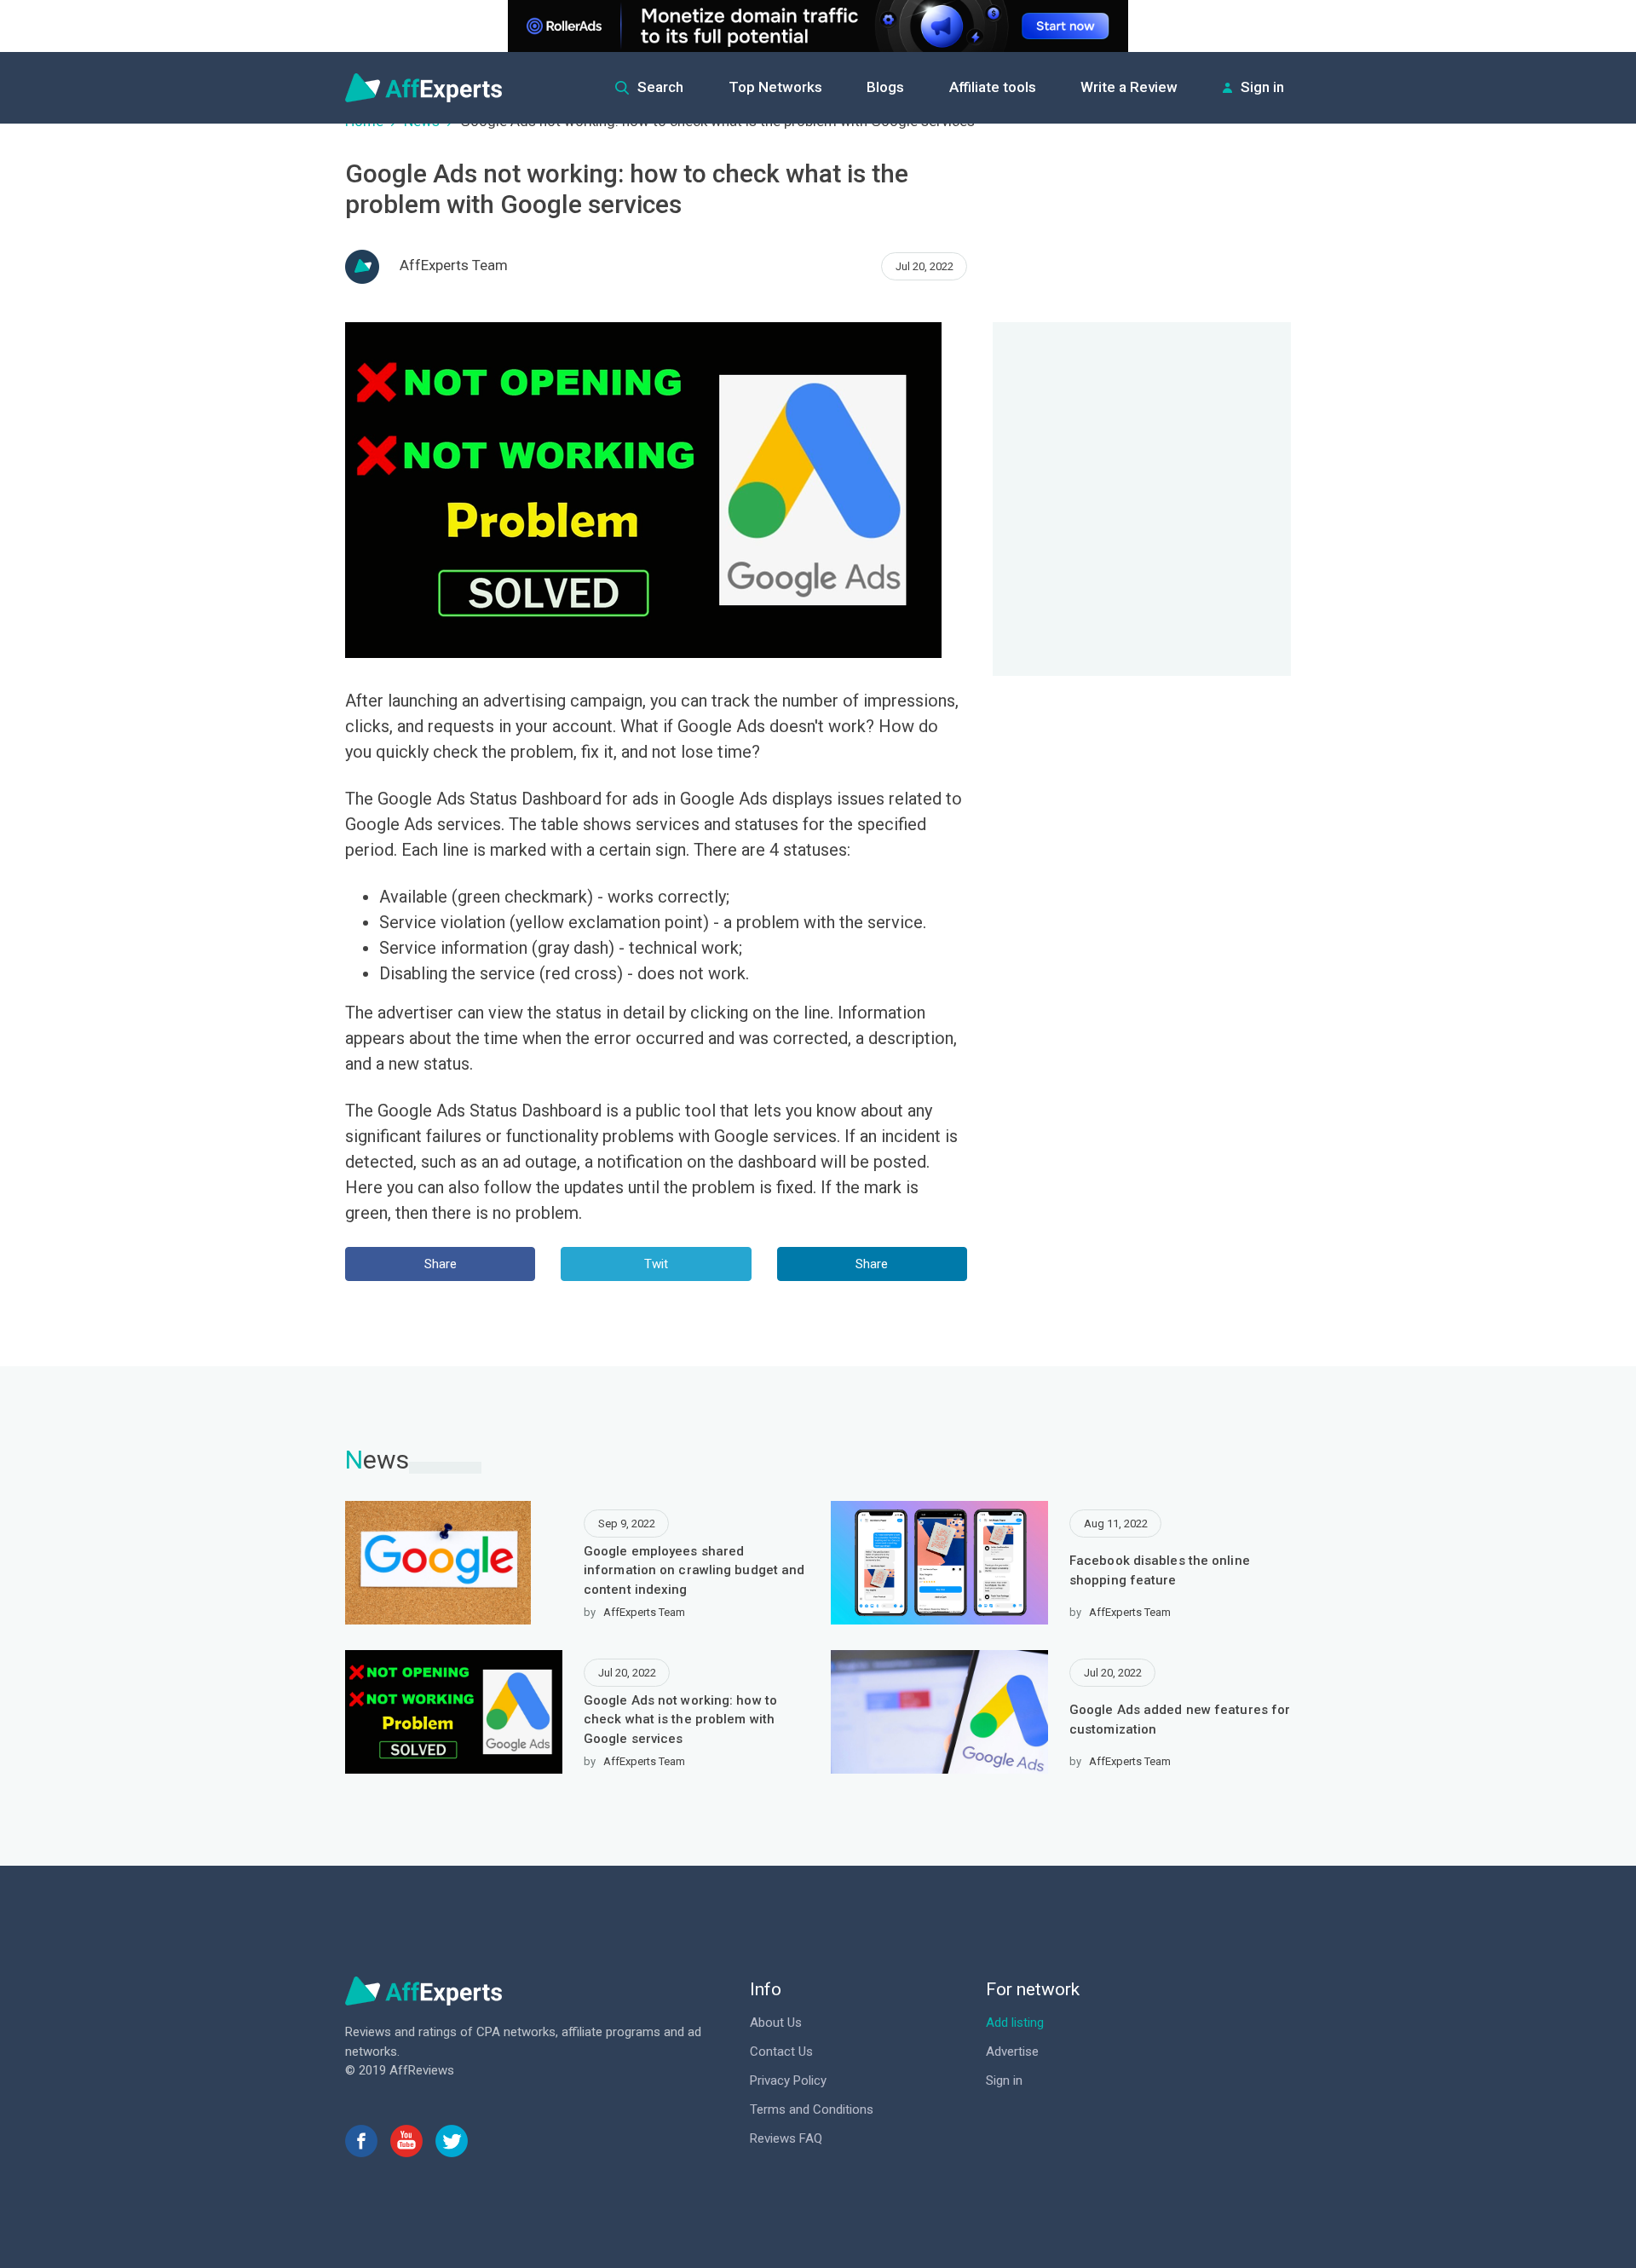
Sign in (1262, 87)
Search (660, 87)
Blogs (885, 87)
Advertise (1012, 2052)
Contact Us (781, 2052)
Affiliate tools (993, 87)
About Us (776, 2023)
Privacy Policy (788, 2080)
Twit (656, 1264)
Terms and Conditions (812, 2109)
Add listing (1015, 2023)
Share (441, 1264)
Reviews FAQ (786, 2138)
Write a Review (1129, 87)
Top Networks (775, 87)
